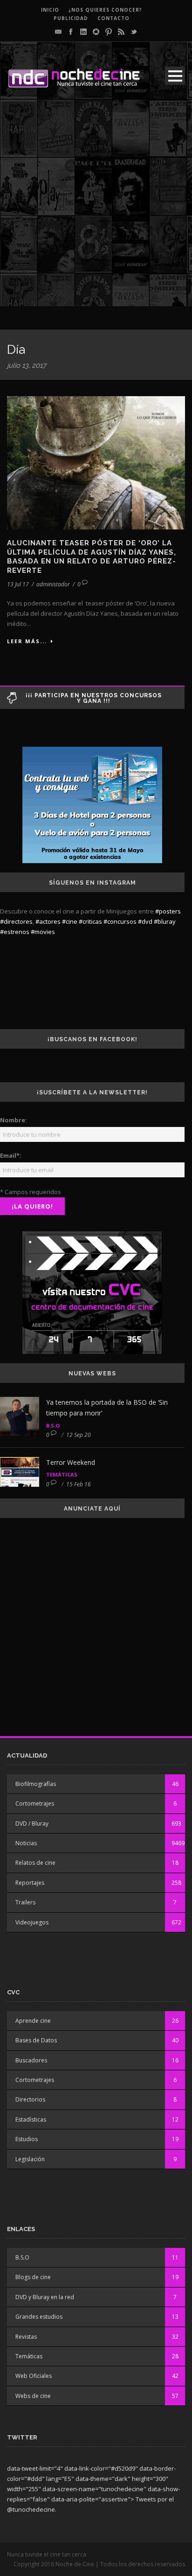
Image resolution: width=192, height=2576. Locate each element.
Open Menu (175, 76)
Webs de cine (33, 2396)
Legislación (30, 2159)
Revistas (26, 2337)
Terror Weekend (71, 1462)
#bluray (165, 921)
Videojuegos (32, 1922)
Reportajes (30, 1883)
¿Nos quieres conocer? (105, 10)
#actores (48, 921)
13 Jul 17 (18, 584)
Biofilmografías (36, 1784)
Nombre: (14, 1120)
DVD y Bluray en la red (45, 2297)
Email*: (11, 1155)
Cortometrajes (35, 1803)
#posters (168, 911)
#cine (70, 921)
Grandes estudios (39, 2317)
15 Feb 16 (79, 1484)
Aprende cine (33, 2021)
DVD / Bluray (32, 1824)
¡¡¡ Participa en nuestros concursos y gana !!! (94, 698)
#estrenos (15, 932)
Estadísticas (31, 2119)
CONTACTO (113, 18)
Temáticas (62, 1474)
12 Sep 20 (79, 1435)
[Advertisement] (96, 210)
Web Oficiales (34, 2376)
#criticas (90, 921)
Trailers (25, 1902)
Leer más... (27, 641)
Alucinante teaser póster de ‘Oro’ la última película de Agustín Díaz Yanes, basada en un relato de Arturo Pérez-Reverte (92, 557)
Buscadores (31, 2060)
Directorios (30, 2099)
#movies (43, 932)
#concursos (120, 921)
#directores (16, 921)
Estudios (27, 2139)
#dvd (145, 921)
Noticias (26, 1843)
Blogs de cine (33, 2277)
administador (53, 584)
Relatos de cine (35, 1863)
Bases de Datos (36, 2040)
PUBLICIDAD (71, 18)
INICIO (50, 10)
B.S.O (53, 1425)
